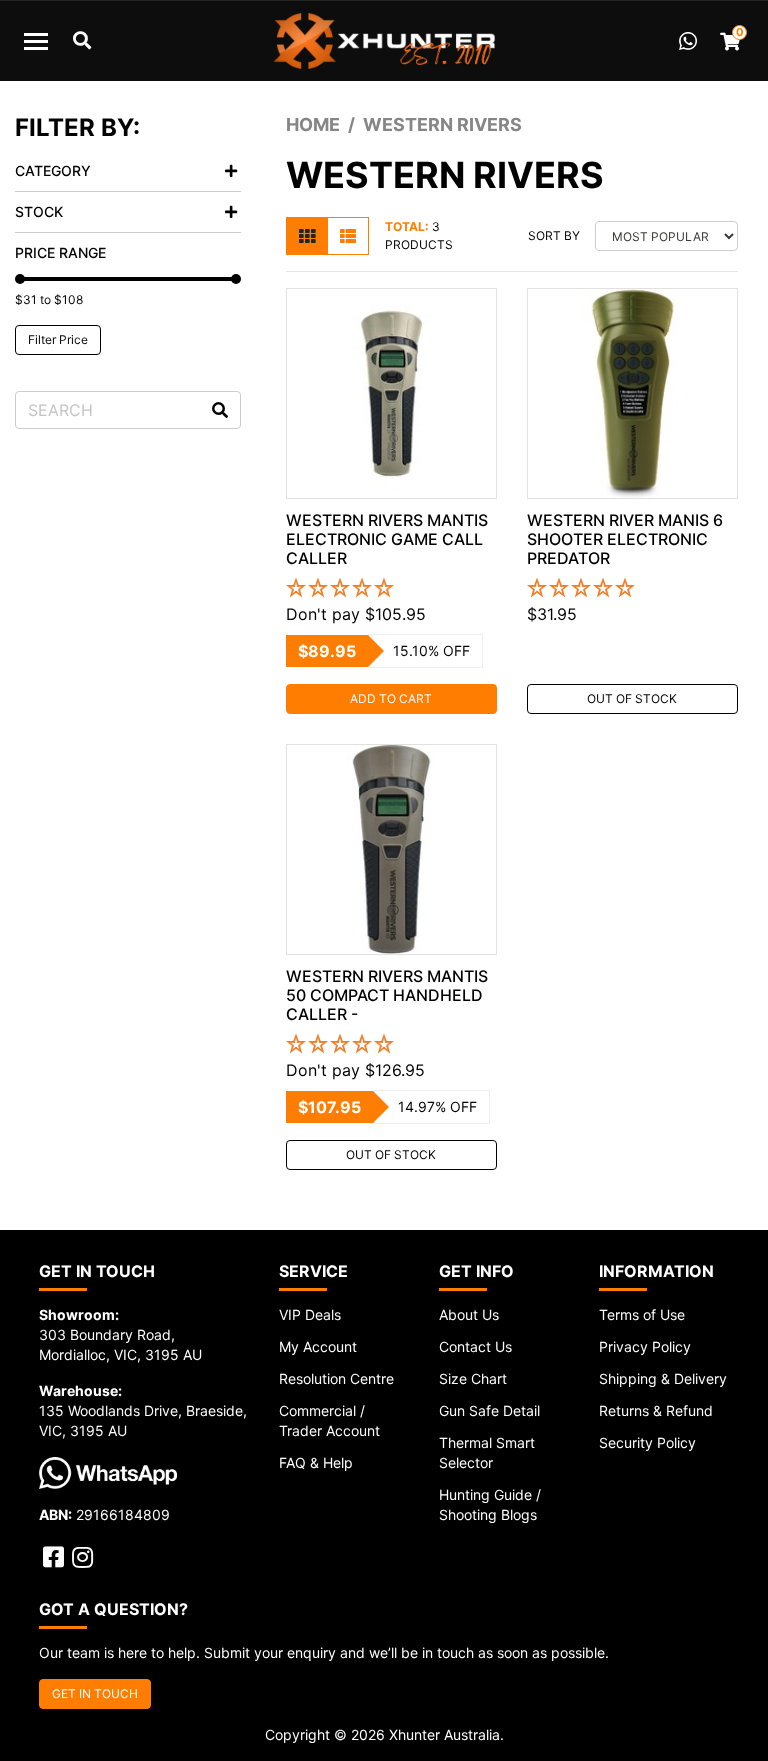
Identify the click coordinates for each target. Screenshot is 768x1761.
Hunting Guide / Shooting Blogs (490, 1504)
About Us (469, 1314)
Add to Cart (391, 698)
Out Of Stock (632, 698)
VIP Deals (310, 1314)
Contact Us (475, 1346)
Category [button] (53, 170)
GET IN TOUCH (95, 1693)
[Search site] (220, 410)
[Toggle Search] (82, 41)
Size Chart (473, 1378)
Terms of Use (642, 1314)
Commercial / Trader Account (329, 1420)
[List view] (348, 236)
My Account (318, 1346)
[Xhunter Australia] (384, 41)
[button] (391, 589)
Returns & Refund (656, 1410)
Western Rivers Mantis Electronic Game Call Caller (387, 539)
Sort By (554, 235)
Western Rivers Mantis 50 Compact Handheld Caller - (387, 995)
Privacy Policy (645, 1346)
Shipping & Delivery (663, 1378)
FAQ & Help (316, 1462)
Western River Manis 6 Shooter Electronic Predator (625, 539)
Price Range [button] (60, 252)
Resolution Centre (336, 1378)
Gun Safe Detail (489, 1410)
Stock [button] (39, 211)
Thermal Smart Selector (487, 1452)
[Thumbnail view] (307, 236)
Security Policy (647, 1442)
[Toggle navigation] (36, 41)
